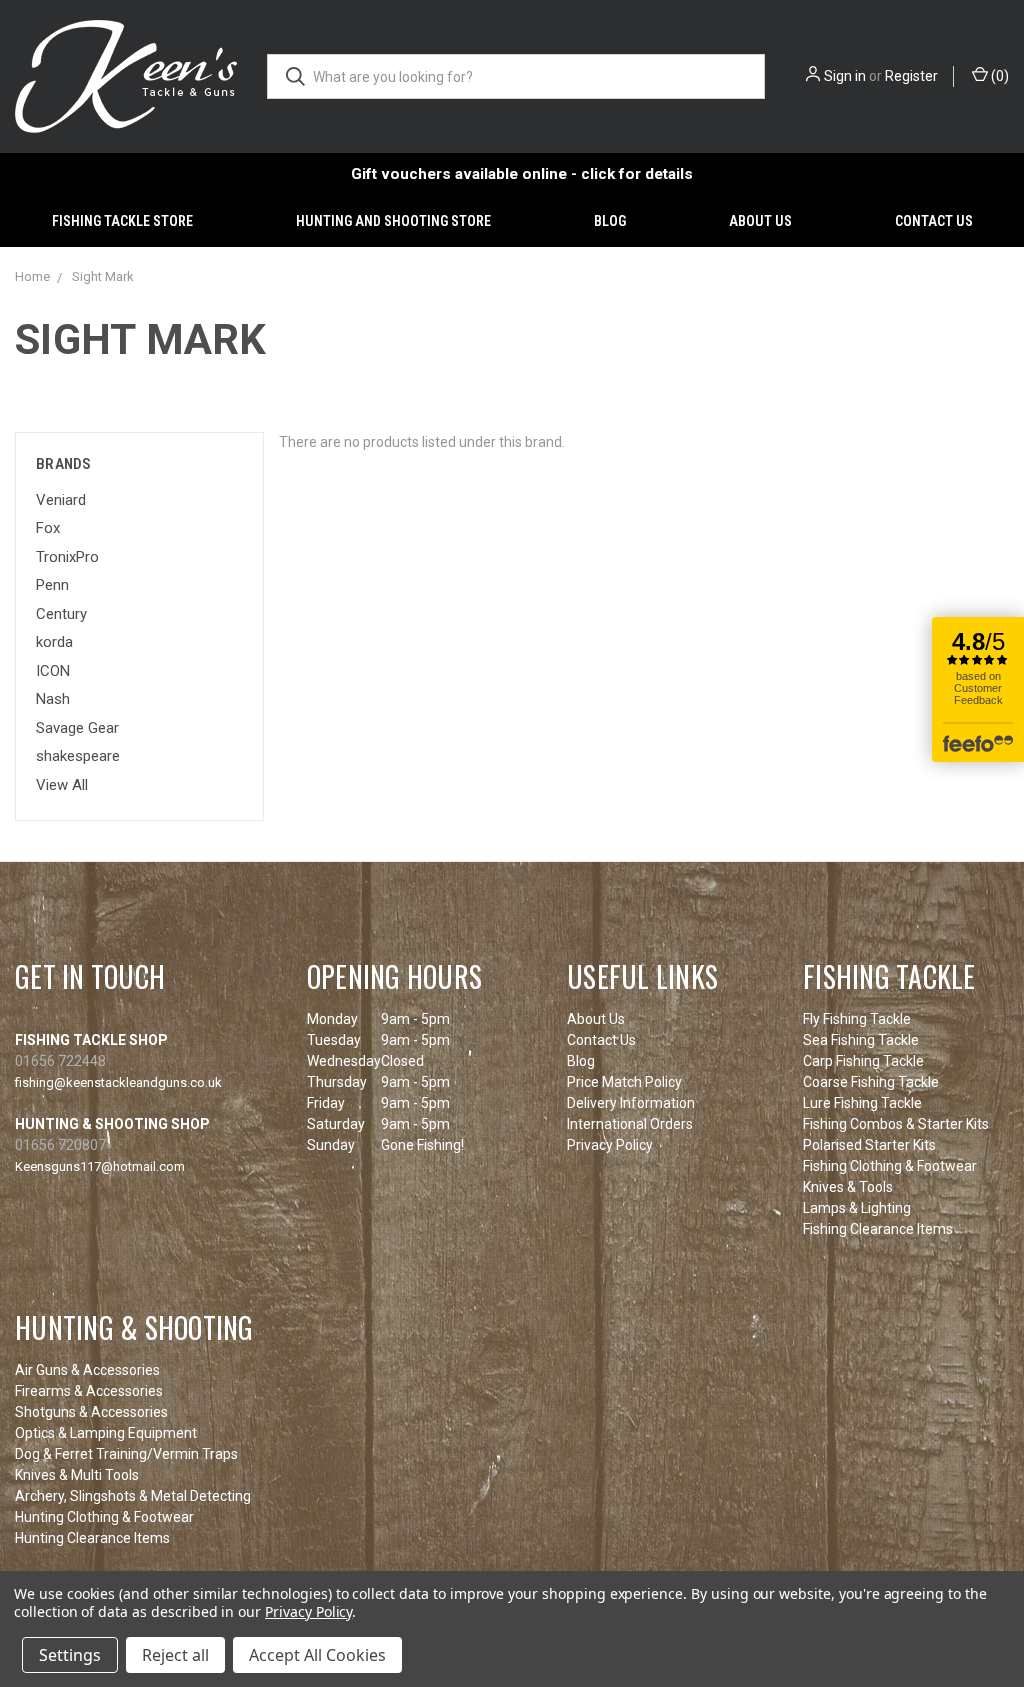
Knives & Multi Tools (77, 1475)
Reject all (175, 1655)
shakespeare (78, 756)
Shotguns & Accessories (91, 1412)
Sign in (845, 76)
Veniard (61, 500)
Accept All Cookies (317, 1655)
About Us (760, 221)
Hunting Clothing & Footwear (104, 1517)
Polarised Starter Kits (869, 1145)
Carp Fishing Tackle (863, 1061)
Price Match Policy (624, 1082)
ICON (53, 671)
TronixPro (67, 557)
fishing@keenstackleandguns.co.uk (118, 1082)
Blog (610, 221)
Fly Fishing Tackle (857, 1019)
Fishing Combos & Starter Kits (896, 1124)
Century (61, 614)
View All (62, 785)
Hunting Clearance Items (92, 1538)
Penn (52, 585)
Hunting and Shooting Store (393, 221)
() (998, 76)
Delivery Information (631, 1103)
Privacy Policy (610, 1145)
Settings (70, 1655)
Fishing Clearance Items (878, 1229)
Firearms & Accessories (89, 1391)
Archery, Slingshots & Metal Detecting (133, 1496)
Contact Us (934, 221)
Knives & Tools (848, 1187)
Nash (53, 699)
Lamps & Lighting (857, 1208)
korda (54, 642)
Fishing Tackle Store (122, 221)
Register (911, 76)
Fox (48, 528)
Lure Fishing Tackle (862, 1103)
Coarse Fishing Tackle (871, 1082)
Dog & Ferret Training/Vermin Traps (126, 1454)
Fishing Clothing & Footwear (890, 1166)
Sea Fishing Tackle (861, 1040)
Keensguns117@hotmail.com (100, 1166)
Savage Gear (77, 728)
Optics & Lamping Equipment (106, 1433)
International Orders (630, 1124)
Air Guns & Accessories (87, 1370)
